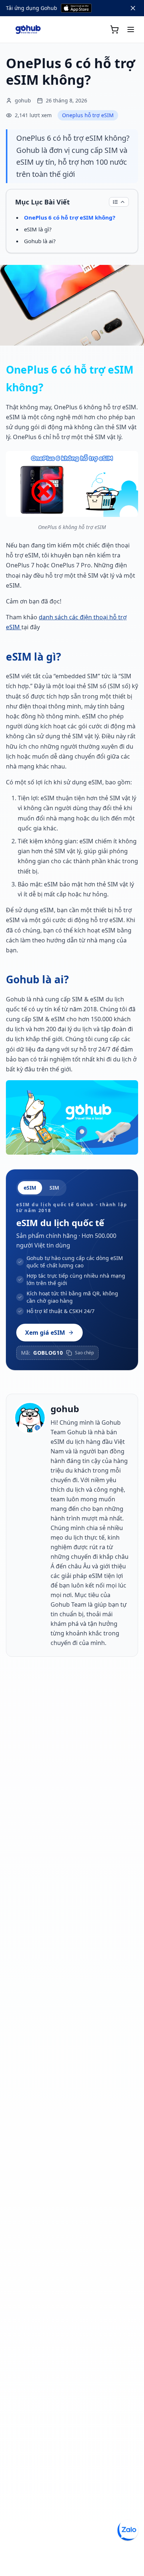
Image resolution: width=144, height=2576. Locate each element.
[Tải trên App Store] (76, 8)
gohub (65, 1409)
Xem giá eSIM (45, 1333)
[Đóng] (133, 8)
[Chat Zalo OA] (128, 2530)
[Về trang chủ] (28, 29)
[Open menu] (131, 29)
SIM (54, 1188)
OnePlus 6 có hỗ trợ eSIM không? (70, 217)
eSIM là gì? (38, 229)
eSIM (30, 1188)
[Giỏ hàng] (114, 29)
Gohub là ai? (40, 241)
